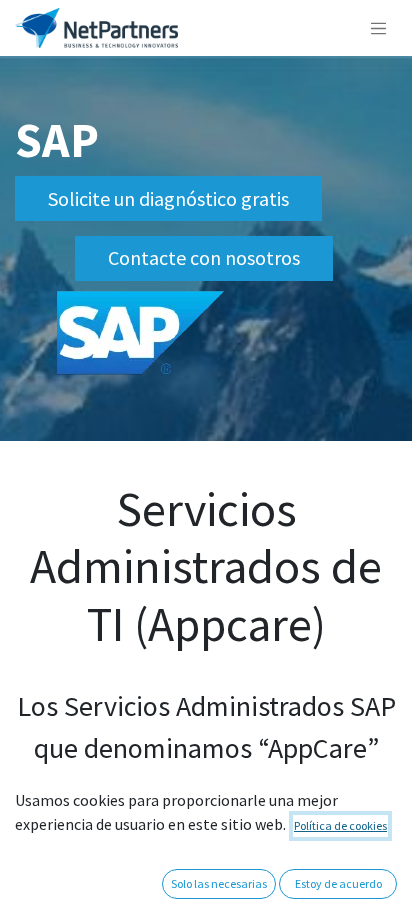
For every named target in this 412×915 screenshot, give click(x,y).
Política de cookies (340, 825)
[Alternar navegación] (379, 28)
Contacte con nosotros (204, 257)
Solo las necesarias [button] (219, 883)
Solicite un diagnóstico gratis (168, 198)
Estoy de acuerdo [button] (338, 883)
